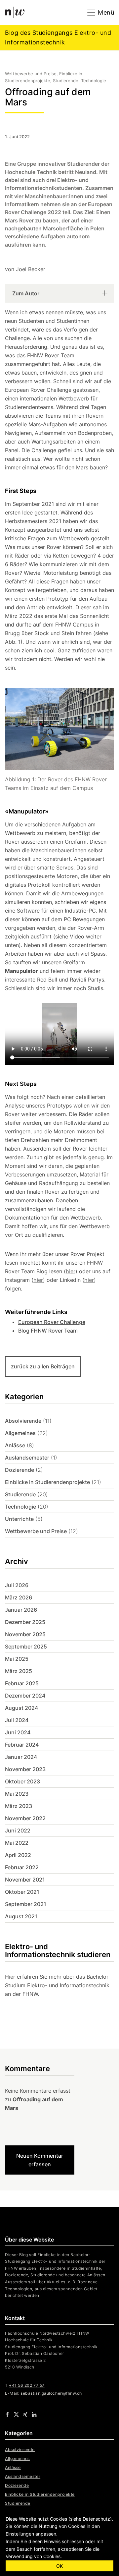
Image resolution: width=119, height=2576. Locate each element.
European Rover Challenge (52, 1322)
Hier (10, 1977)
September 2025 (26, 1647)
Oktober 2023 (22, 1781)
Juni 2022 (18, 1830)
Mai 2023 (17, 1794)
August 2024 (21, 1708)
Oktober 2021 (22, 1892)
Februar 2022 (22, 1867)
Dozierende (20, 1470)
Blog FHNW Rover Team (48, 1331)
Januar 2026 (21, 1610)
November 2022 (25, 1818)
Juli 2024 (17, 1720)
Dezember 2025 (25, 1622)
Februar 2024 (22, 1745)
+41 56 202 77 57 (27, 2385)
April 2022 (18, 1855)
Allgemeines (20, 1433)
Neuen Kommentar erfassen (40, 2160)
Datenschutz (96, 2519)
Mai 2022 (17, 1843)
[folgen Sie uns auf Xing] (25, 2414)
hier (71, 1271)
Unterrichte (19, 1519)
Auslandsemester (27, 1458)
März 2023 (19, 1806)
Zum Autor (26, 293)
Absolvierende (23, 1421)
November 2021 (25, 1880)
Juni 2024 (18, 1732)
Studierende (20, 1494)
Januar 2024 (21, 1757)
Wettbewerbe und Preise (36, 1531)
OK (59, 2566)
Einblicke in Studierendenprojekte (47, 1482)
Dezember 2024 (25, 1696)
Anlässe (15, 1445)
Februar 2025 (22, 1683)
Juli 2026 (17, 1585)
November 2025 (25, 1634)
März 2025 (19, 1671)
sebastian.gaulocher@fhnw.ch (51, 2393)
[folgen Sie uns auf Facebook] (7, 2414)
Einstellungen (20, 2534)
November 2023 (25, 1769)
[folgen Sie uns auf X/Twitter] (16, 2414)
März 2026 (19, 1597)
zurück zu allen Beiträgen (43, 1366)
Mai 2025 (17, 1659)
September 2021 (26, 1904)
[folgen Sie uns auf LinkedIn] (34, 2414)
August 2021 (21, 1916)
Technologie (20, 1507)
